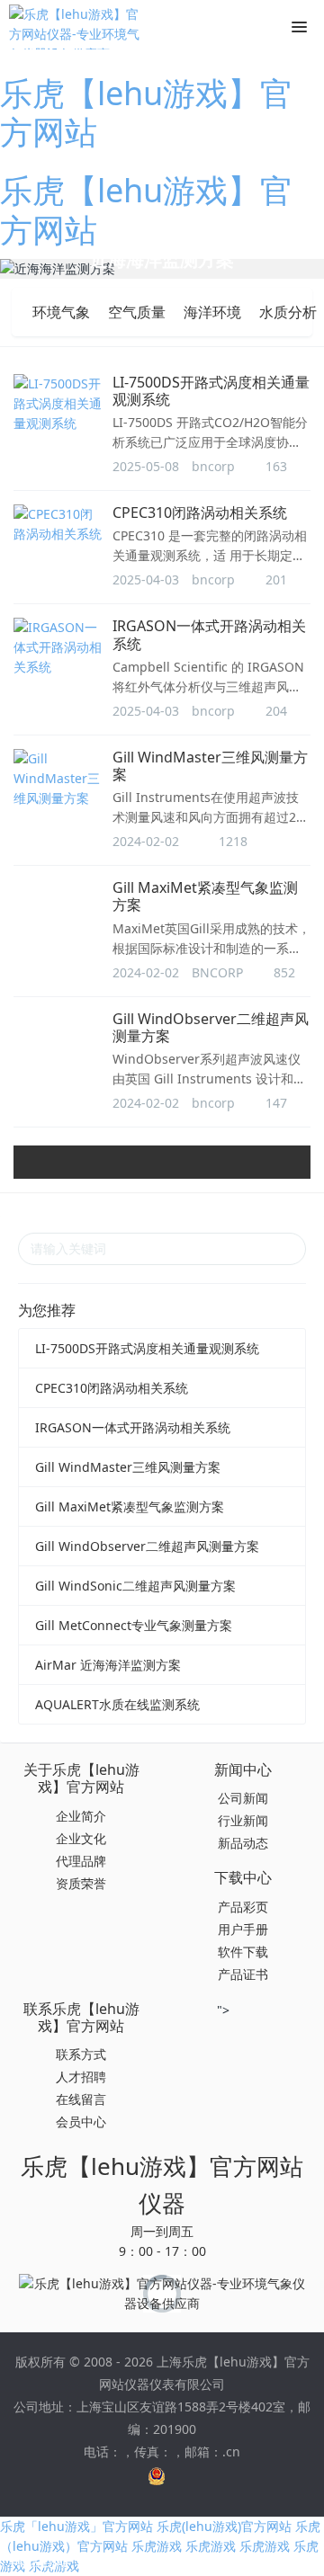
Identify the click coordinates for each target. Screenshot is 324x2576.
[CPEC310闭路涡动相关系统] (58, 524)
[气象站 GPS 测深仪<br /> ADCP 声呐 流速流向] (162, 269)
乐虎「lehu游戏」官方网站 (76, 2526)
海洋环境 (212, 312)
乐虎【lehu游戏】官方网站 (146, 112)
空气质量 (137, 312)
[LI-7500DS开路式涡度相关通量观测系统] (58, 404)
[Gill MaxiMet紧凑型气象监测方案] (58, 909)
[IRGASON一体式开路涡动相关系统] (58, 647)
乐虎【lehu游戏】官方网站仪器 (162, 2184)
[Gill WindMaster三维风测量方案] (58, 779)
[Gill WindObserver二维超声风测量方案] (58, 1050)
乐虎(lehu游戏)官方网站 (224, 2526)
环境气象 (61, 312)
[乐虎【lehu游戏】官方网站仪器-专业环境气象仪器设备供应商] (76, 27)
